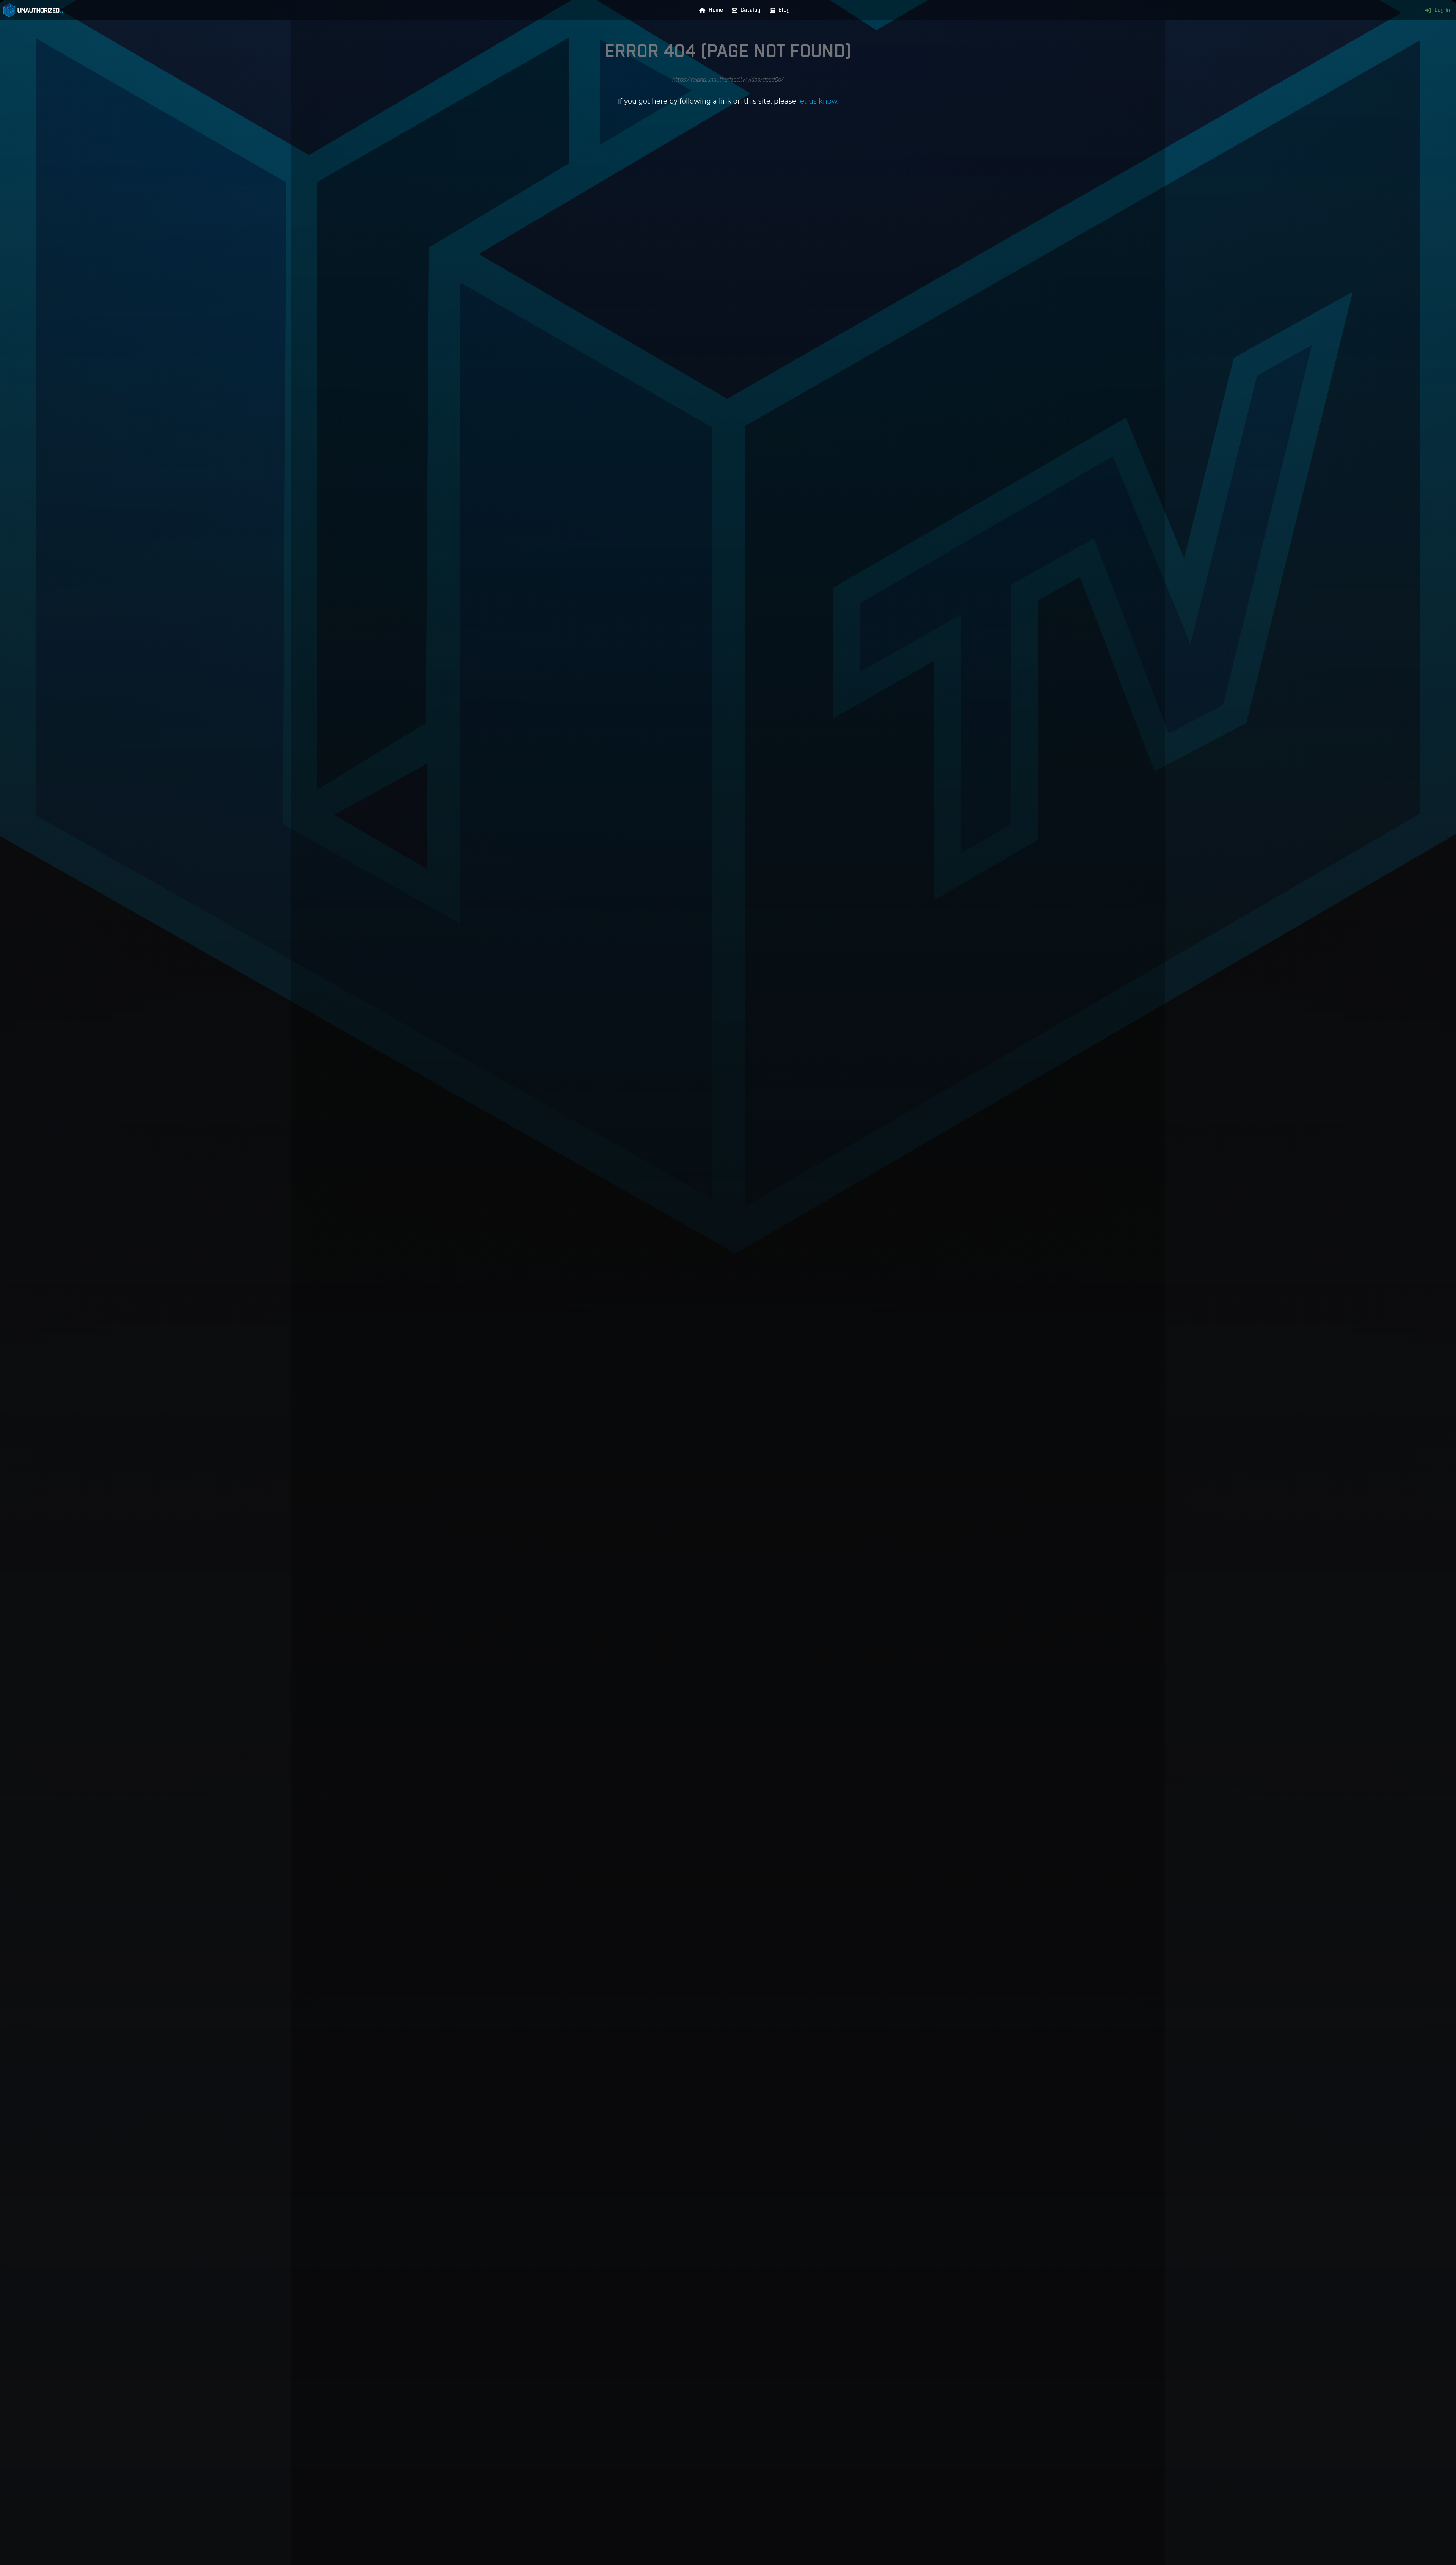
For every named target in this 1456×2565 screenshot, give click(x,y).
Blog (784, 10)
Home (716, 10)
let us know (818, 101)
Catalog (751, 10)
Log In (1442, 10)
